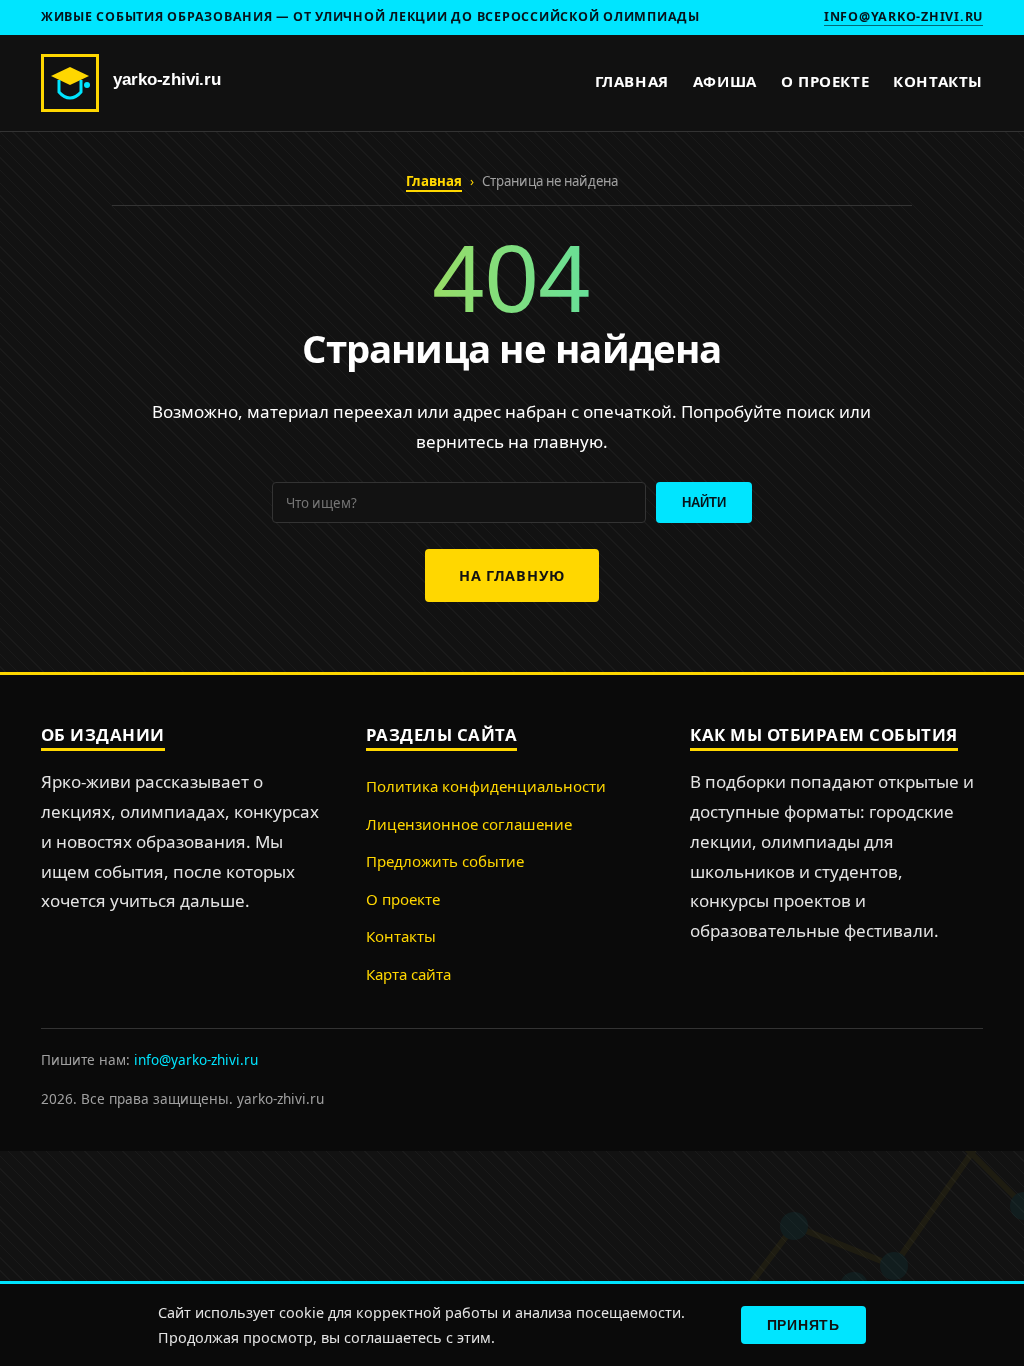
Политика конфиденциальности (486, 786)
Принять (803, 1325)
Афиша (725, 81)
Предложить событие (445, 861)
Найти (704, 502)
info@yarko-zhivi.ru (903, 16)
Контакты (938, 81)
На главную (512, 575)
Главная (632, 81)
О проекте (825, 81)
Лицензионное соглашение (469, 824)
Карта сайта (408, 974)
